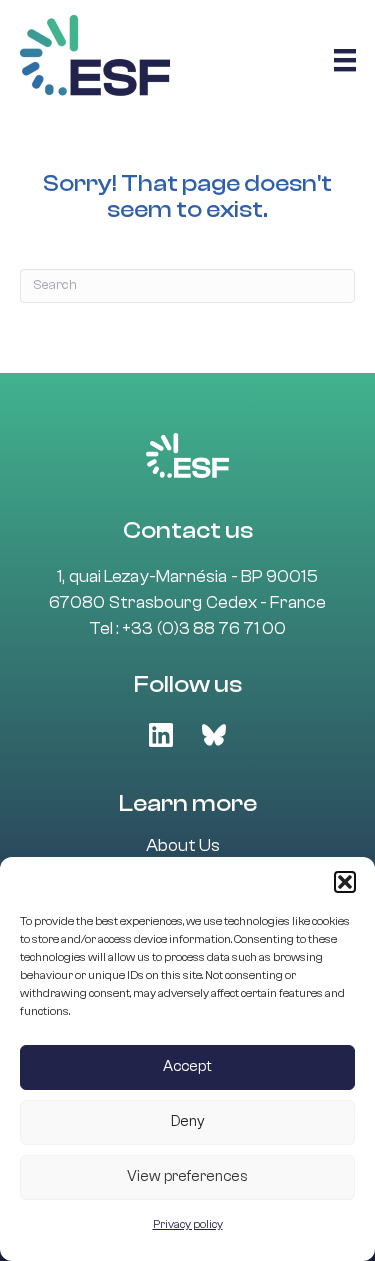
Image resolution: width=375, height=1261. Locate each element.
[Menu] (345, 60)
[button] (345, 882)
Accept (187, 1066)
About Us (183, 846)
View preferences (187, 1176)
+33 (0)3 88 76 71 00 (204, 628)
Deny (188, 1121)
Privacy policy (188, 1224)
